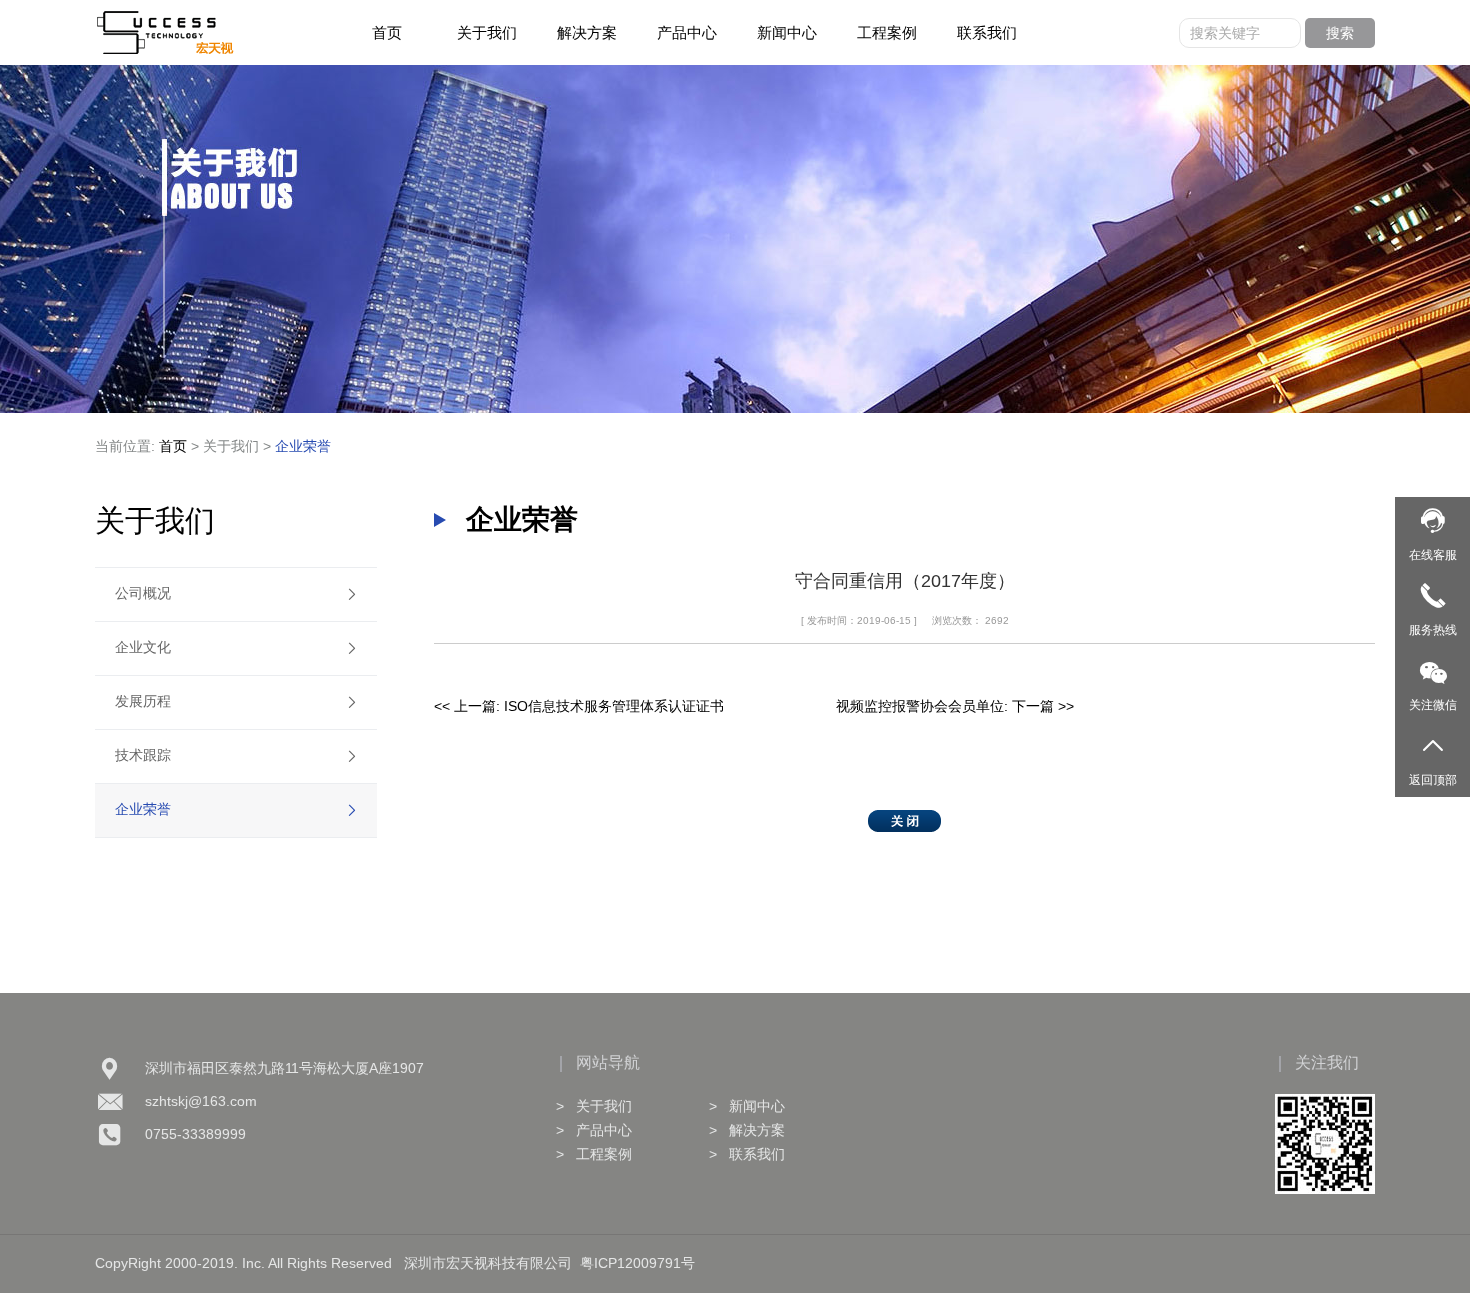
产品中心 (687, 32)
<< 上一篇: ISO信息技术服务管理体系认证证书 (579, 706)
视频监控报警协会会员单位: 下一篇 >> (955, 706)
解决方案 (587, 32)
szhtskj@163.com (201, 1101)
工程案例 (887, 32)
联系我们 (987, 32)
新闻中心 (787, 32)
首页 (387, 32)
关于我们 (487, 32)
